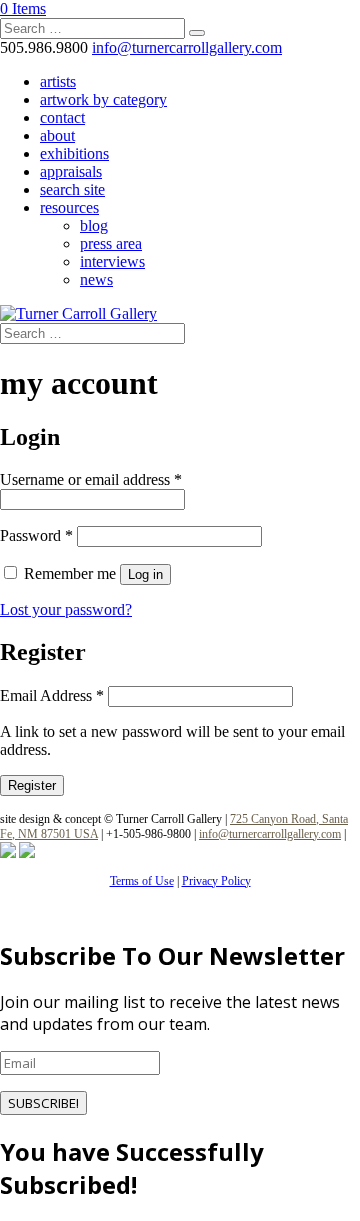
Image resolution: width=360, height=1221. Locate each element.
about (57, 135)
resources (69, 207)
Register (32, 785)
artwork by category (103, 99)
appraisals (71, 171)
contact (62, 117)
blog (94, 225)
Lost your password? (66, 609)
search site (72, 189)
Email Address (52, 695)
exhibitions (74, 153)
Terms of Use (142, 881)
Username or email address (91, 479)
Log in (145, 574)
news (96, 279)
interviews (112, 261)
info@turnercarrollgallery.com (270, 834)
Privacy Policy (216, 881)
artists (58, 81)
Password (36, 535)
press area (111, 243)
